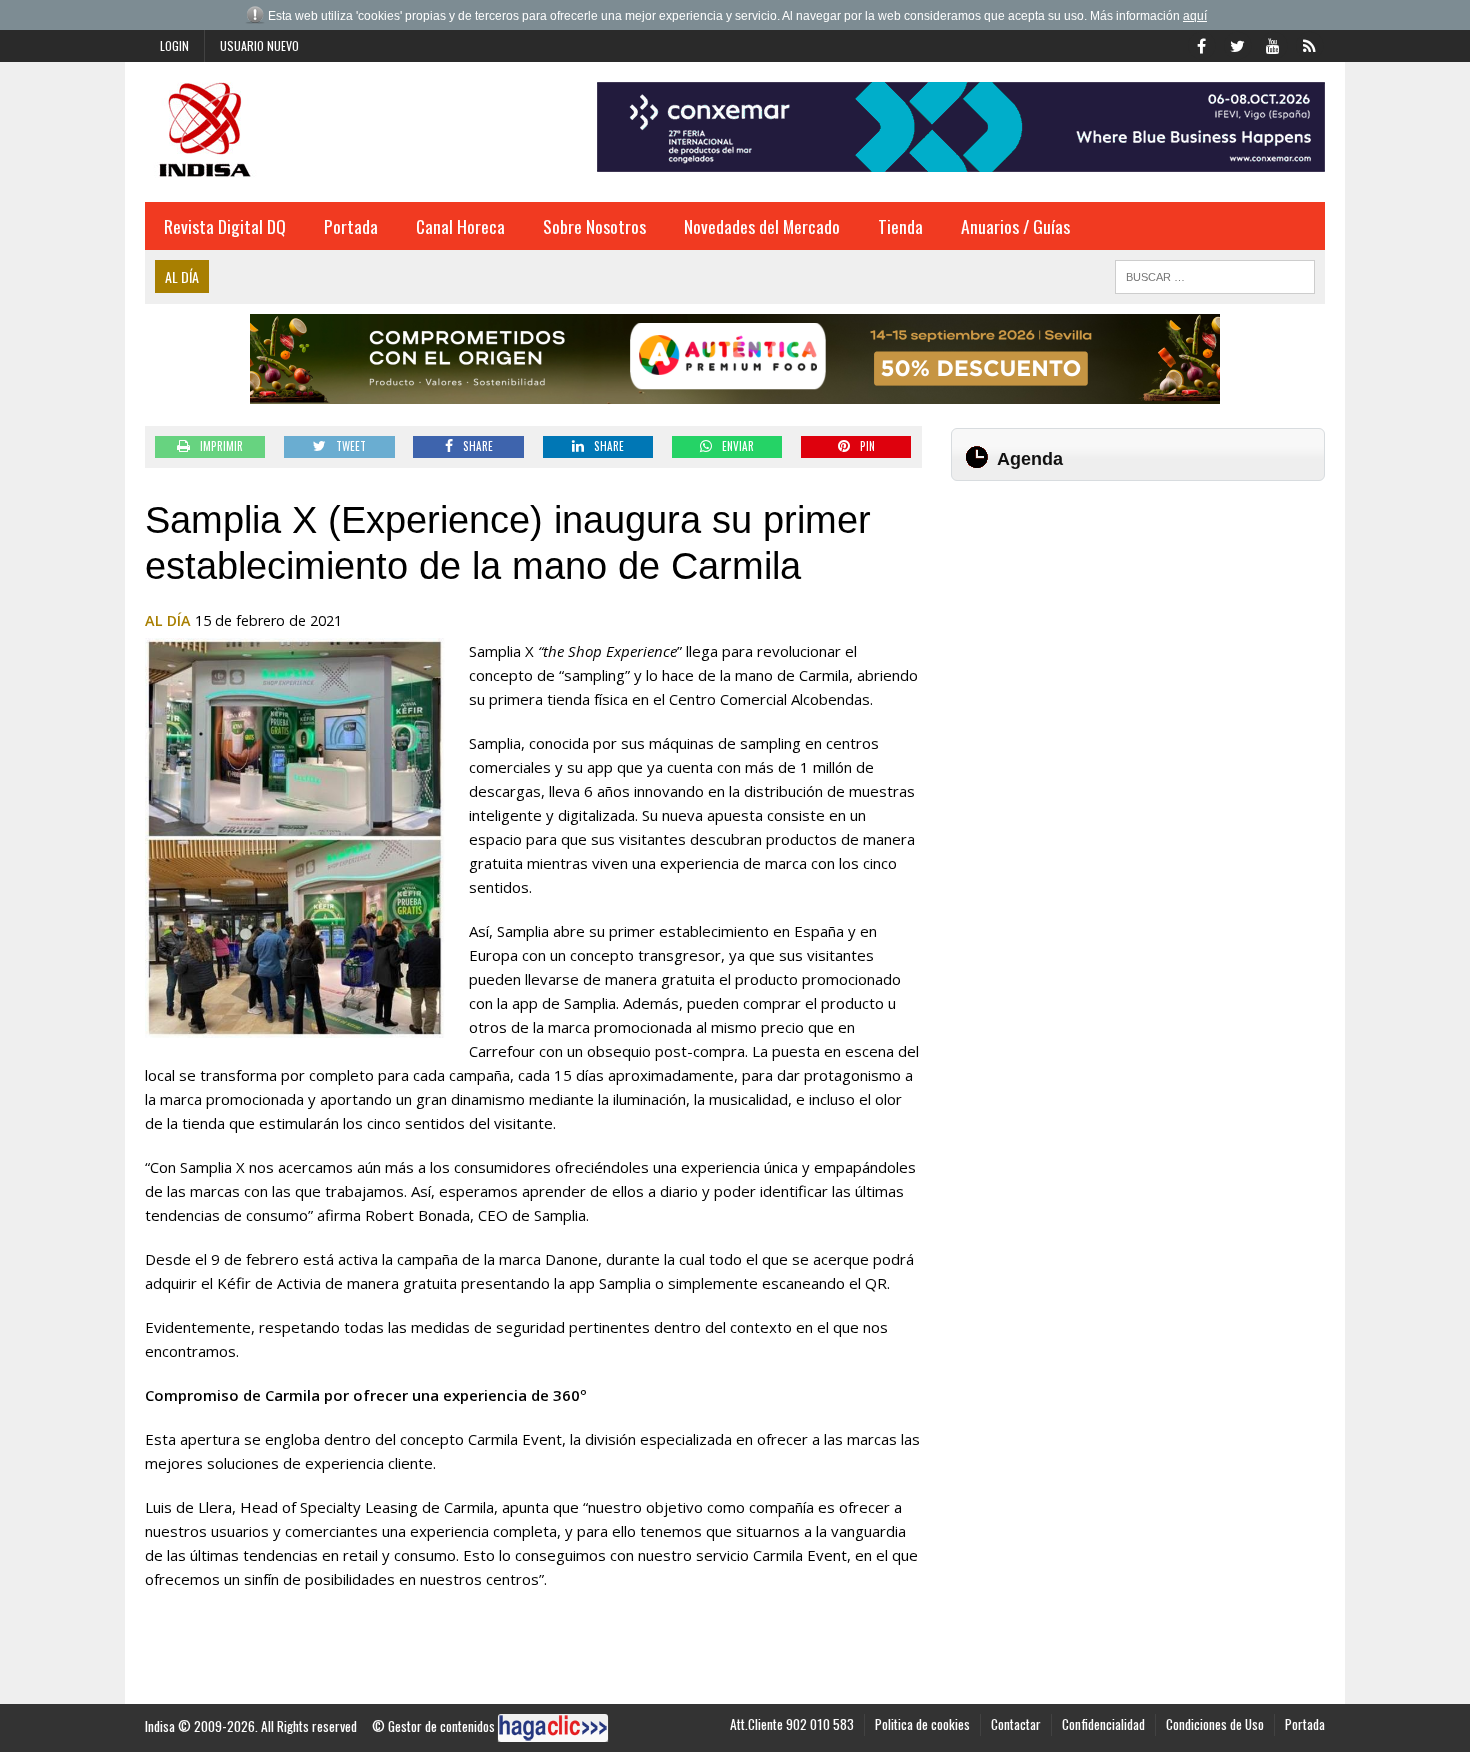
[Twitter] (1237, 44)
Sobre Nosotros (594, 226)
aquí (1195, 16)
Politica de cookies (922, 1724)
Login (174, 45)
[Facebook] (1201, 44)
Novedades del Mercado (762, 226)
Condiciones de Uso (1215, 1724)
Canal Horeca (460, 226)
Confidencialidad (1103, 1724)
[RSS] (1309, 44)
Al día (168, 620)
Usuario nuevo (259, 45)
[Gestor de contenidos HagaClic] (553, 1728)
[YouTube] (1273, 44)
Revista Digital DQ (225, 226)
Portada (351, 226)
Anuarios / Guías (1015, 226)
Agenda (1030, 459)
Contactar (1016, 1724)
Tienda (900, 226)
